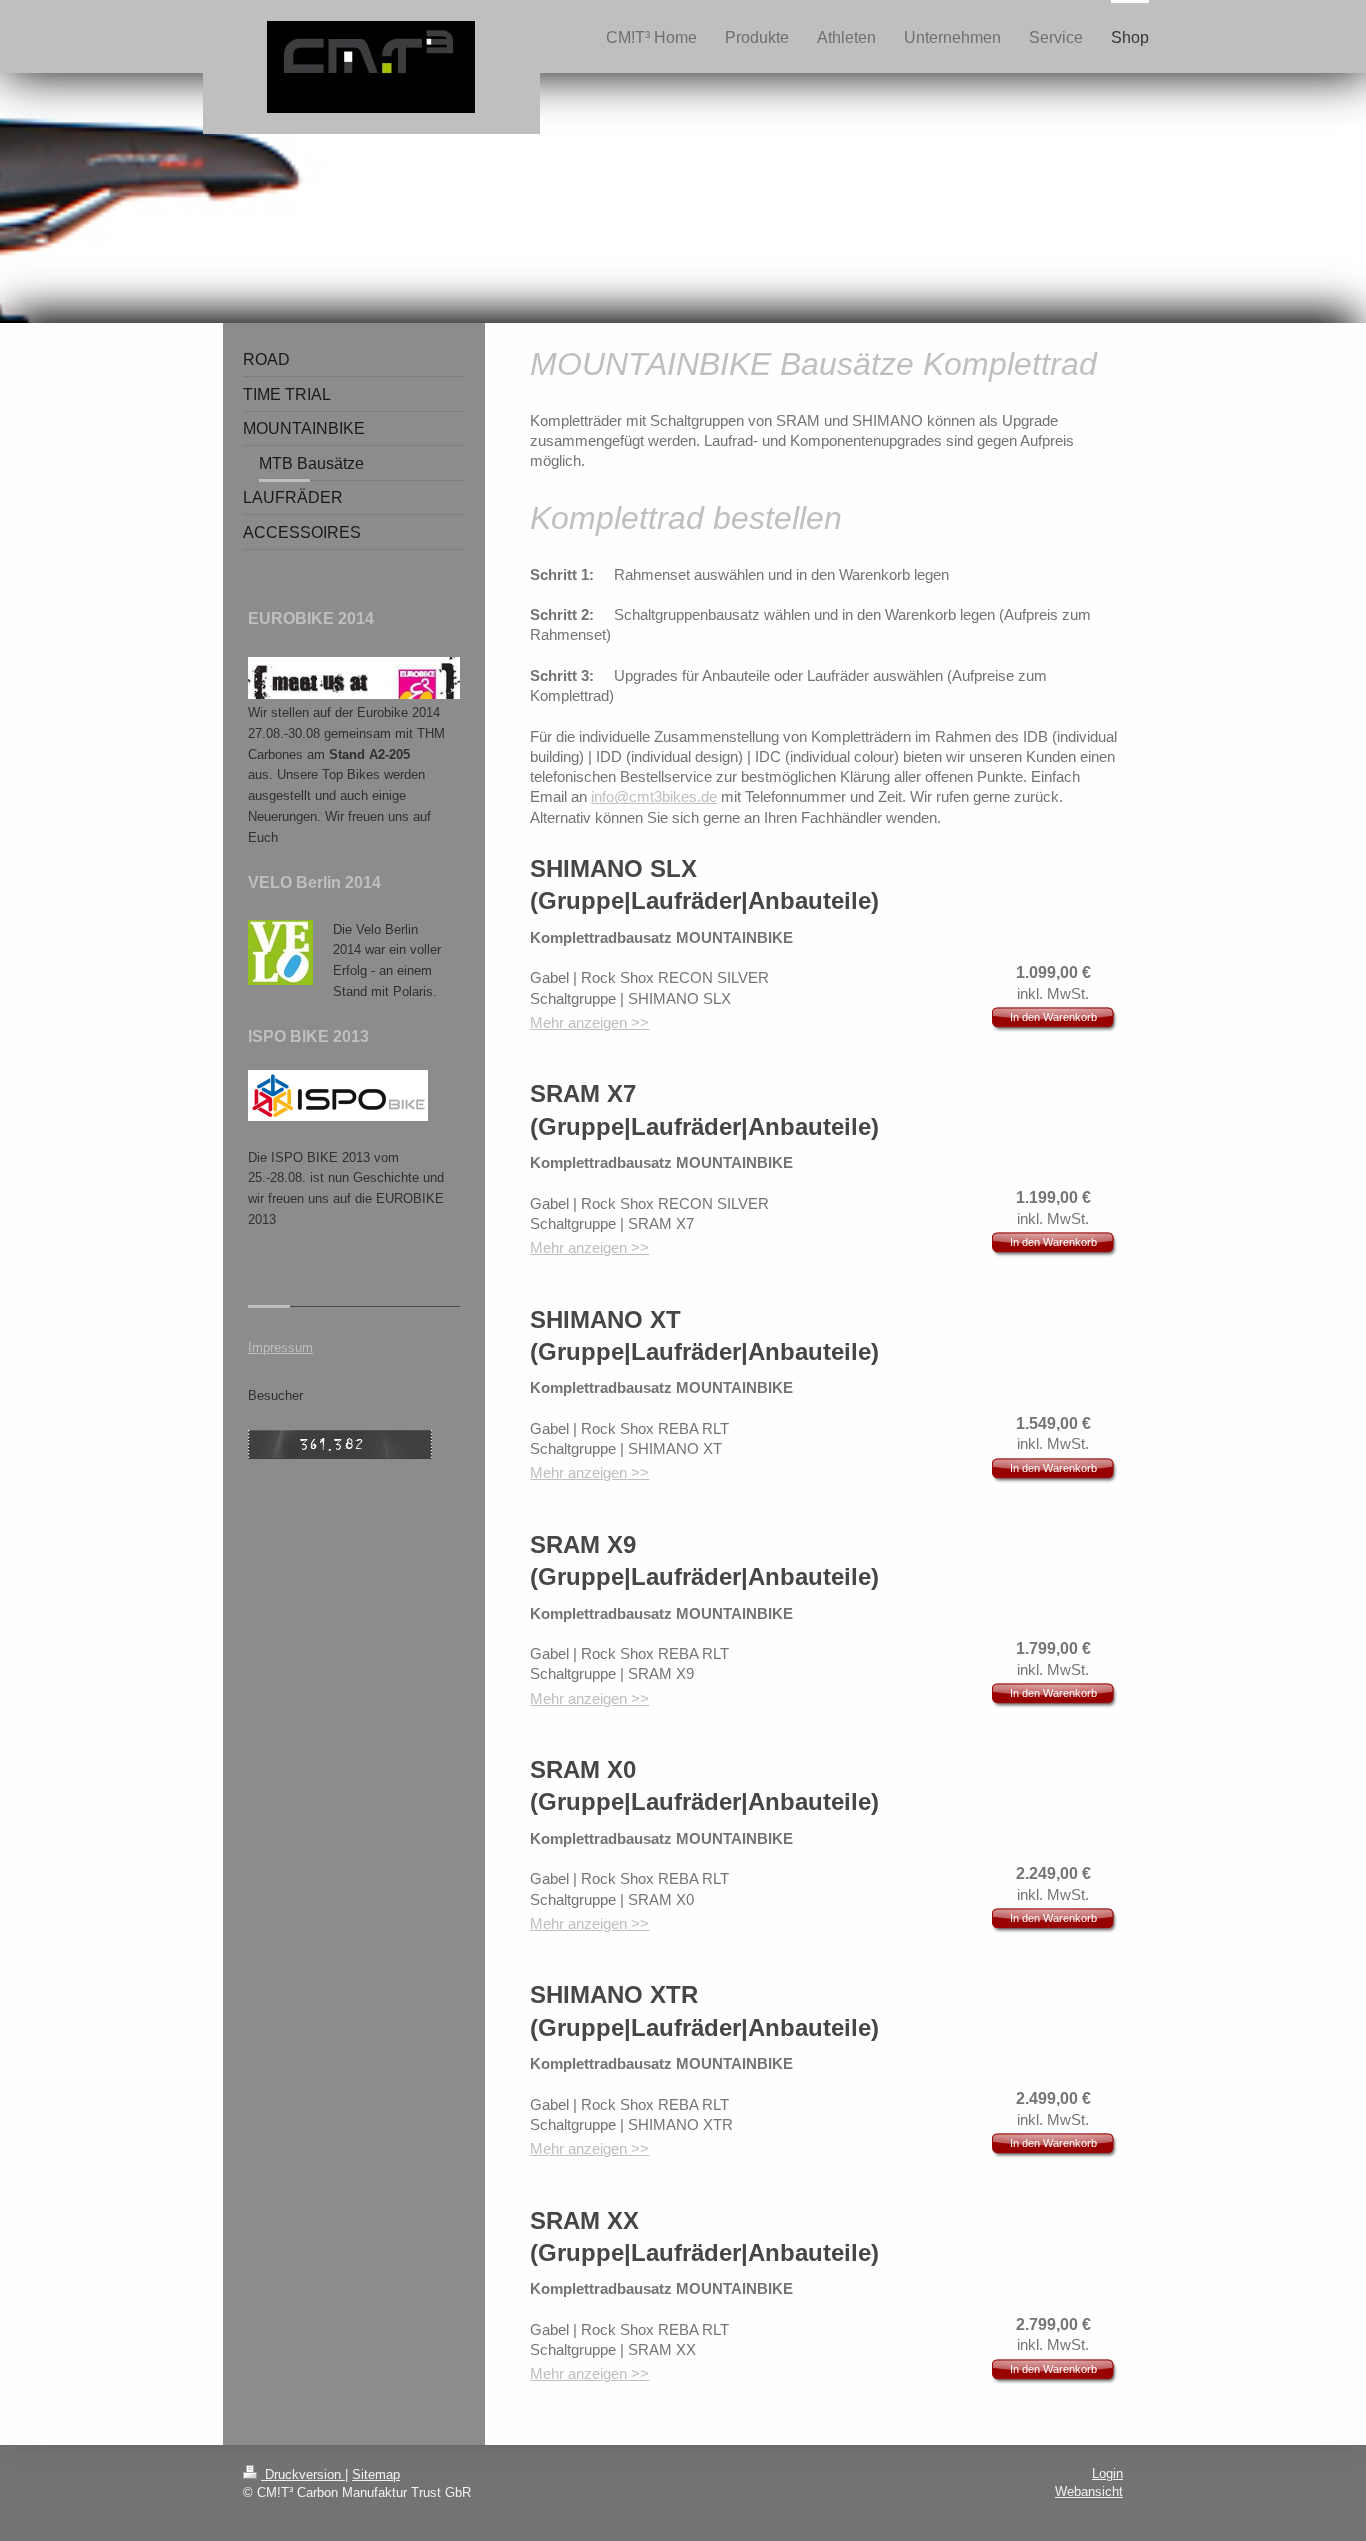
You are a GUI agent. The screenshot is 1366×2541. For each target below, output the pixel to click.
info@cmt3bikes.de (654, 796)
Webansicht (1089, 2491)
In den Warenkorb (1053, 1017)
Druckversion (303, 2474)
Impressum (280, 1347)
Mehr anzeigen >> (589, 1022)
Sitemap (376, 2474)
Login (1107, 2473)
